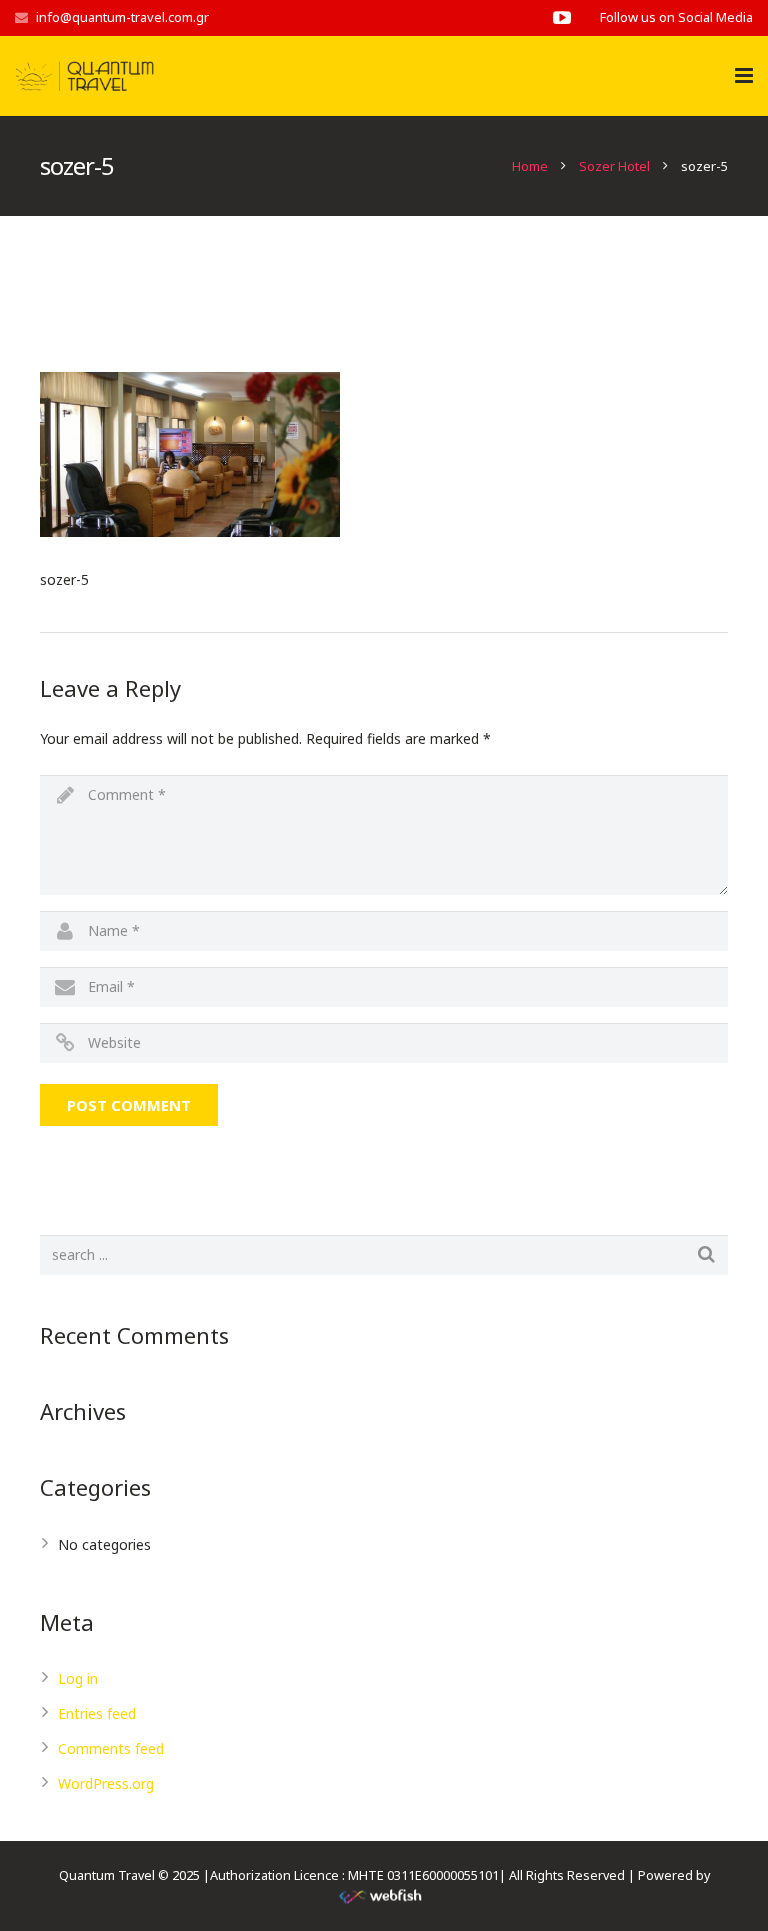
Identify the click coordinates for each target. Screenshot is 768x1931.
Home (530, 166)
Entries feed (97, 1713)
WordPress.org (106, 1783)
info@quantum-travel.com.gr (122, 17)
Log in (78, 1678)
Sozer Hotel (614, 166)
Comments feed (111, 1748)
